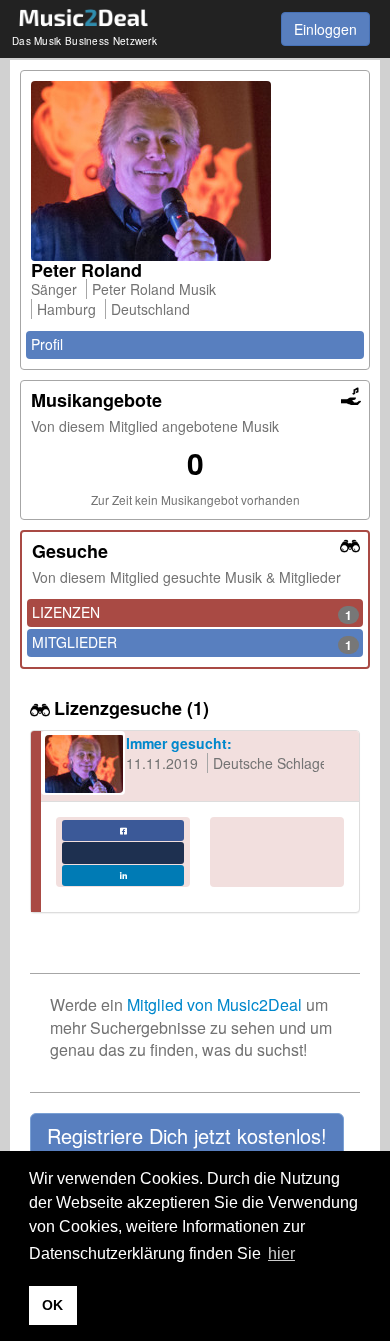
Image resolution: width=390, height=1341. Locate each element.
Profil (47, 344)
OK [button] (52, 1305)
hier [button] (281, 1253)
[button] (187, 1136)
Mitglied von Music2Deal (214, 1004)
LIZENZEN (192, 613)
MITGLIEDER (192, 643)
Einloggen (325, 29)
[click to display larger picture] (195, 171)
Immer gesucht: (179, 743)
